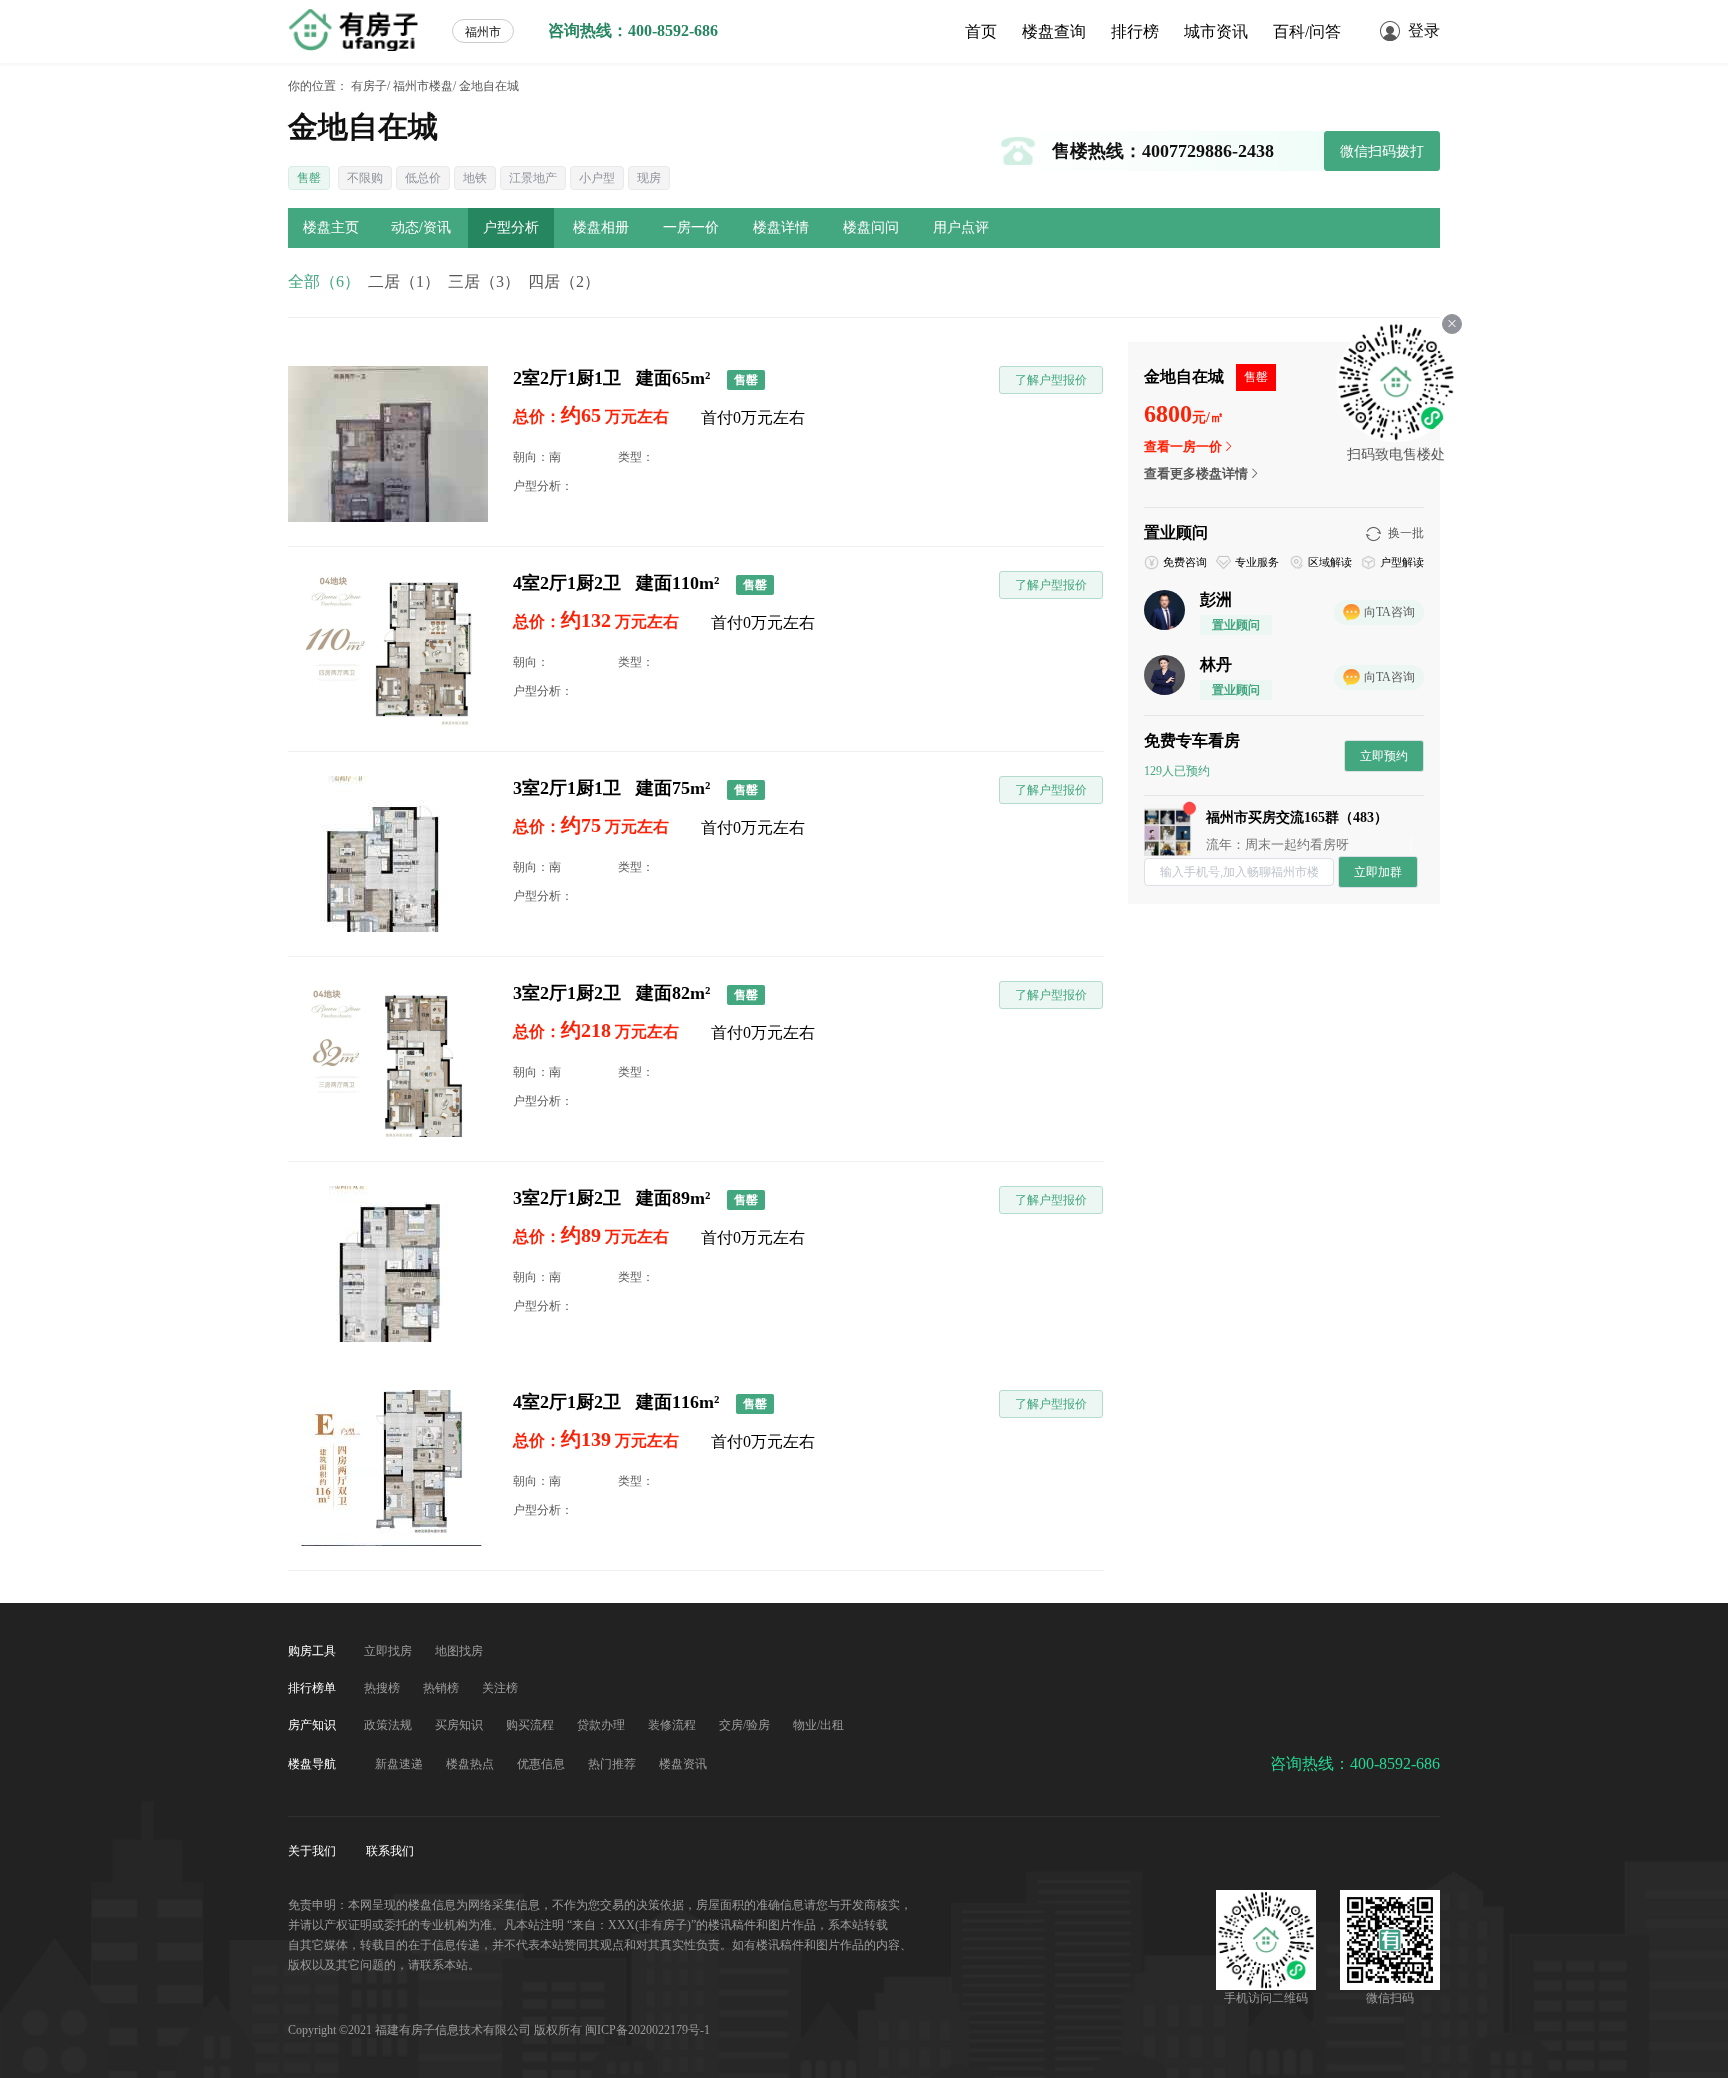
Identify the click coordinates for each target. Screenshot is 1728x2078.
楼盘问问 (871, 227)
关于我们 (313, 1851)
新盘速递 (400, 1764)
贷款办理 (602, 1725)
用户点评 (961, 227)
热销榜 (442, 1688)
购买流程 (531, 1725)
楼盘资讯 (683, 1764)
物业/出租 (818, 1725)
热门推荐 (613, 1764)
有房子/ (370, 86)
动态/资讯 (421, 227)
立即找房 (389, 1651)
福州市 (483, 32)
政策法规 (389, 1725)
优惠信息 (542, 1764)
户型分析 (511, 227)
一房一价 (691, 227)
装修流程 (673, 1725)
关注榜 (500, 1688)
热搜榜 (383, 1688)
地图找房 (459, 1651)
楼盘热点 (471, 1764)
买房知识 (460, 1725)
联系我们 (390, 1851)
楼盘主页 (331, 227)
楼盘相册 (601, 227)
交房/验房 (746, 1725)
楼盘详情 (781, 227)
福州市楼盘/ (424, 86)
